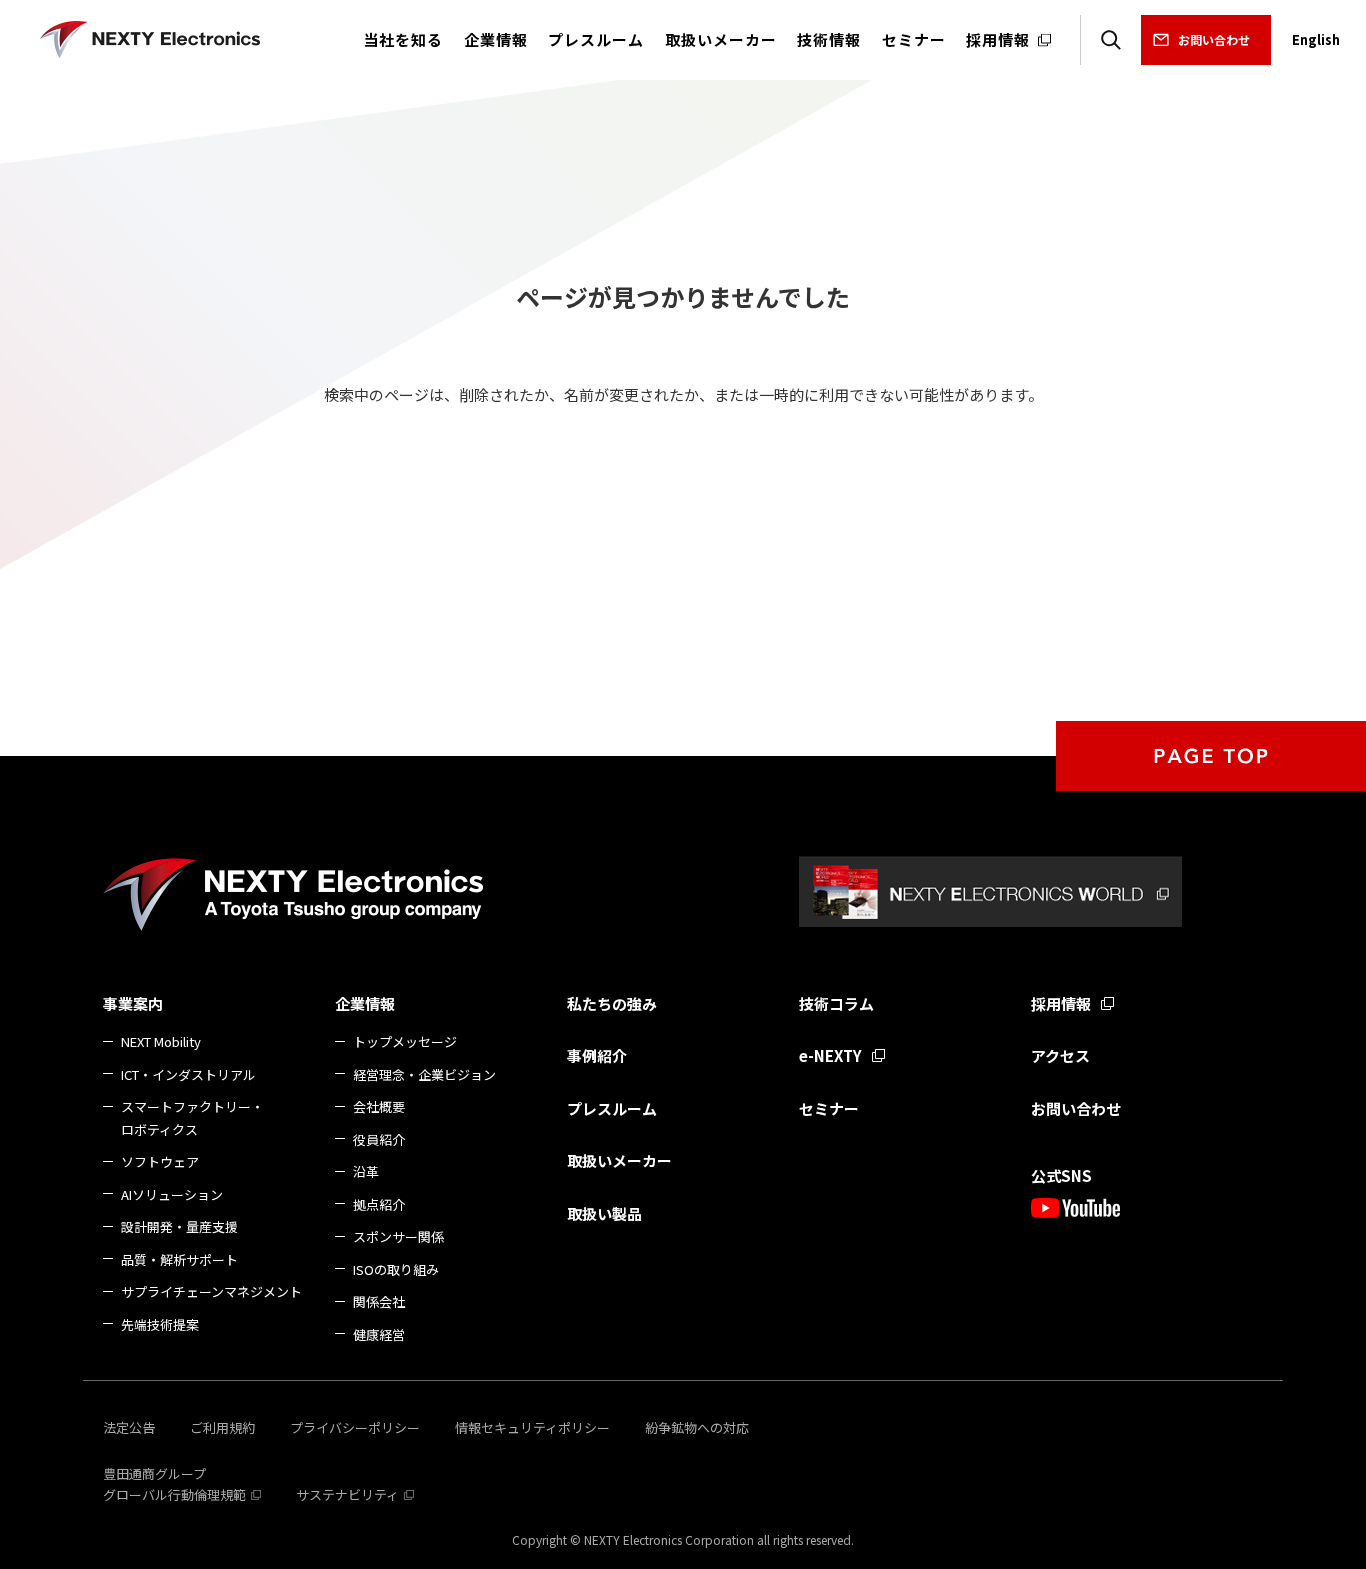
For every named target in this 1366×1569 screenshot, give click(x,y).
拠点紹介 (379, 1204)
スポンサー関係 (398, 1236)
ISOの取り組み (396, 1269)
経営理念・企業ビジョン (424, 1074)
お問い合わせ (1214, 39)
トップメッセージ (405, 1041)
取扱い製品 (604, 1213)
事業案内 (133, 1003)
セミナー (829, 1108)
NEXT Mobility (161, 1041)
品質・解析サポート (179, 1259)
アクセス (1060, 1055)
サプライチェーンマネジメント (211, 1291)
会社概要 (379, 1106)
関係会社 (379, 1301)
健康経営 (379, 1334)
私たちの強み (612, 1003)
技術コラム (836, 1003)
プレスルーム (612, 1108)
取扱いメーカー (619, 1160)
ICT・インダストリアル (188, 1074)
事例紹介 (597, 1055)
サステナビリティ (347, 1494)
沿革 (366, 1171)
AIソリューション (172, 1194)
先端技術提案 (160, 1324)
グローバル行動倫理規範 (174, 1494)
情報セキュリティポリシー (532, 1427)
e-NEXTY (830, 1055)
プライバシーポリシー (355, 1427)
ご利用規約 (222, 1427)
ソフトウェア (160, 1161)
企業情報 (365, 1003)
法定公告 (129, 1427)
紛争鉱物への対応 (697, 1427)
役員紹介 (379, 1139)
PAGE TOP (1211, 756)
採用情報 (1061, 1003)
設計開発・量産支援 (179, 1226)
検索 (1111, 40)
